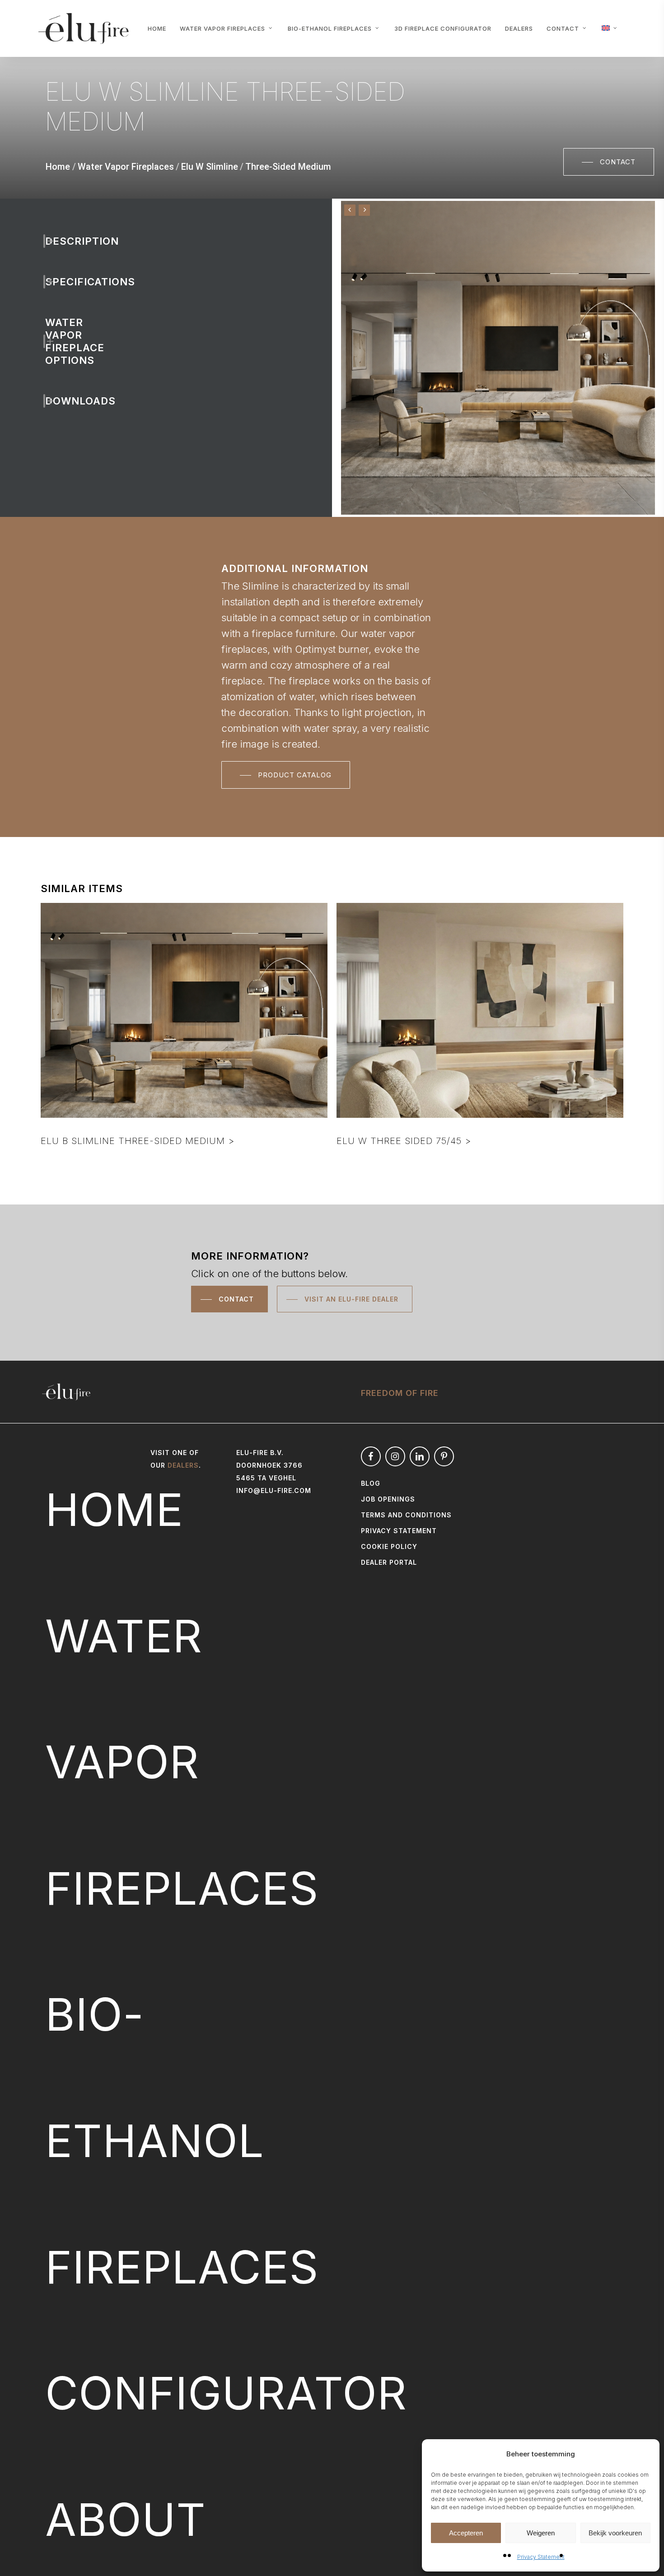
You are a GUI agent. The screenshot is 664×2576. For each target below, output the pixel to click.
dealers (183, 1465)
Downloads (61, 401)
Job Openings (388, 1499)
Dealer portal (389, 1562)
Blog (371, 1483)
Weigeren (541, 2533)
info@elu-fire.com (274, 1490)
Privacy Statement (541, 2557)
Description (61, 241)
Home (58, 167)
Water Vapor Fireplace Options (61, 341)
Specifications (61, 282)
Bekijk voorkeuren (615, 2533)
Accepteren (466, 2533)
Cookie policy (389, 1546)
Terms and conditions (406, 1515)
